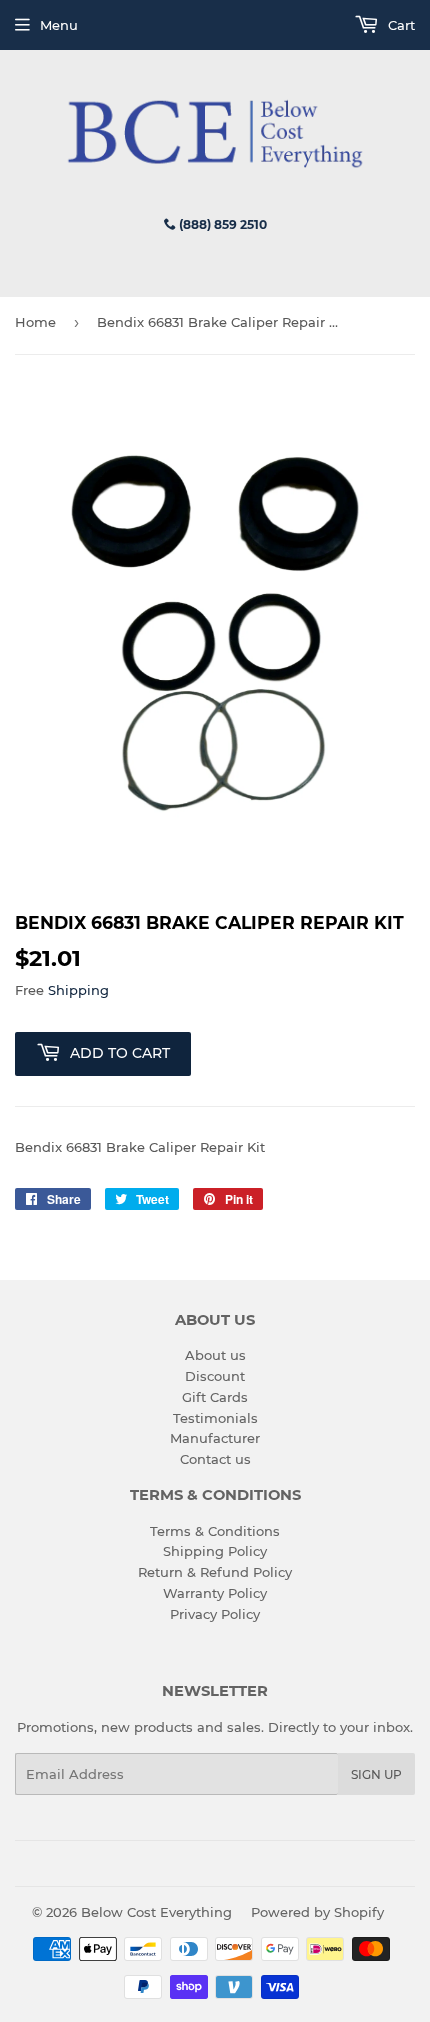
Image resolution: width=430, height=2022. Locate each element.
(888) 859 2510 (221, 224)
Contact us (215, 1459)
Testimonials (215, 1418)
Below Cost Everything (156, 1912)
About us (215, 1355)
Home (35, 322)
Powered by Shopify (317, 1912)
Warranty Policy (215, 1593)
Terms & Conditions (215, 1531)
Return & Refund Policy (215, 1572)
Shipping (78, 990)
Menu (59, 25)
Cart (399, 25)
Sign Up (376, 1774)
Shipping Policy (215, 1551)
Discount (215, 1376)
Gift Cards (215, 1397)
